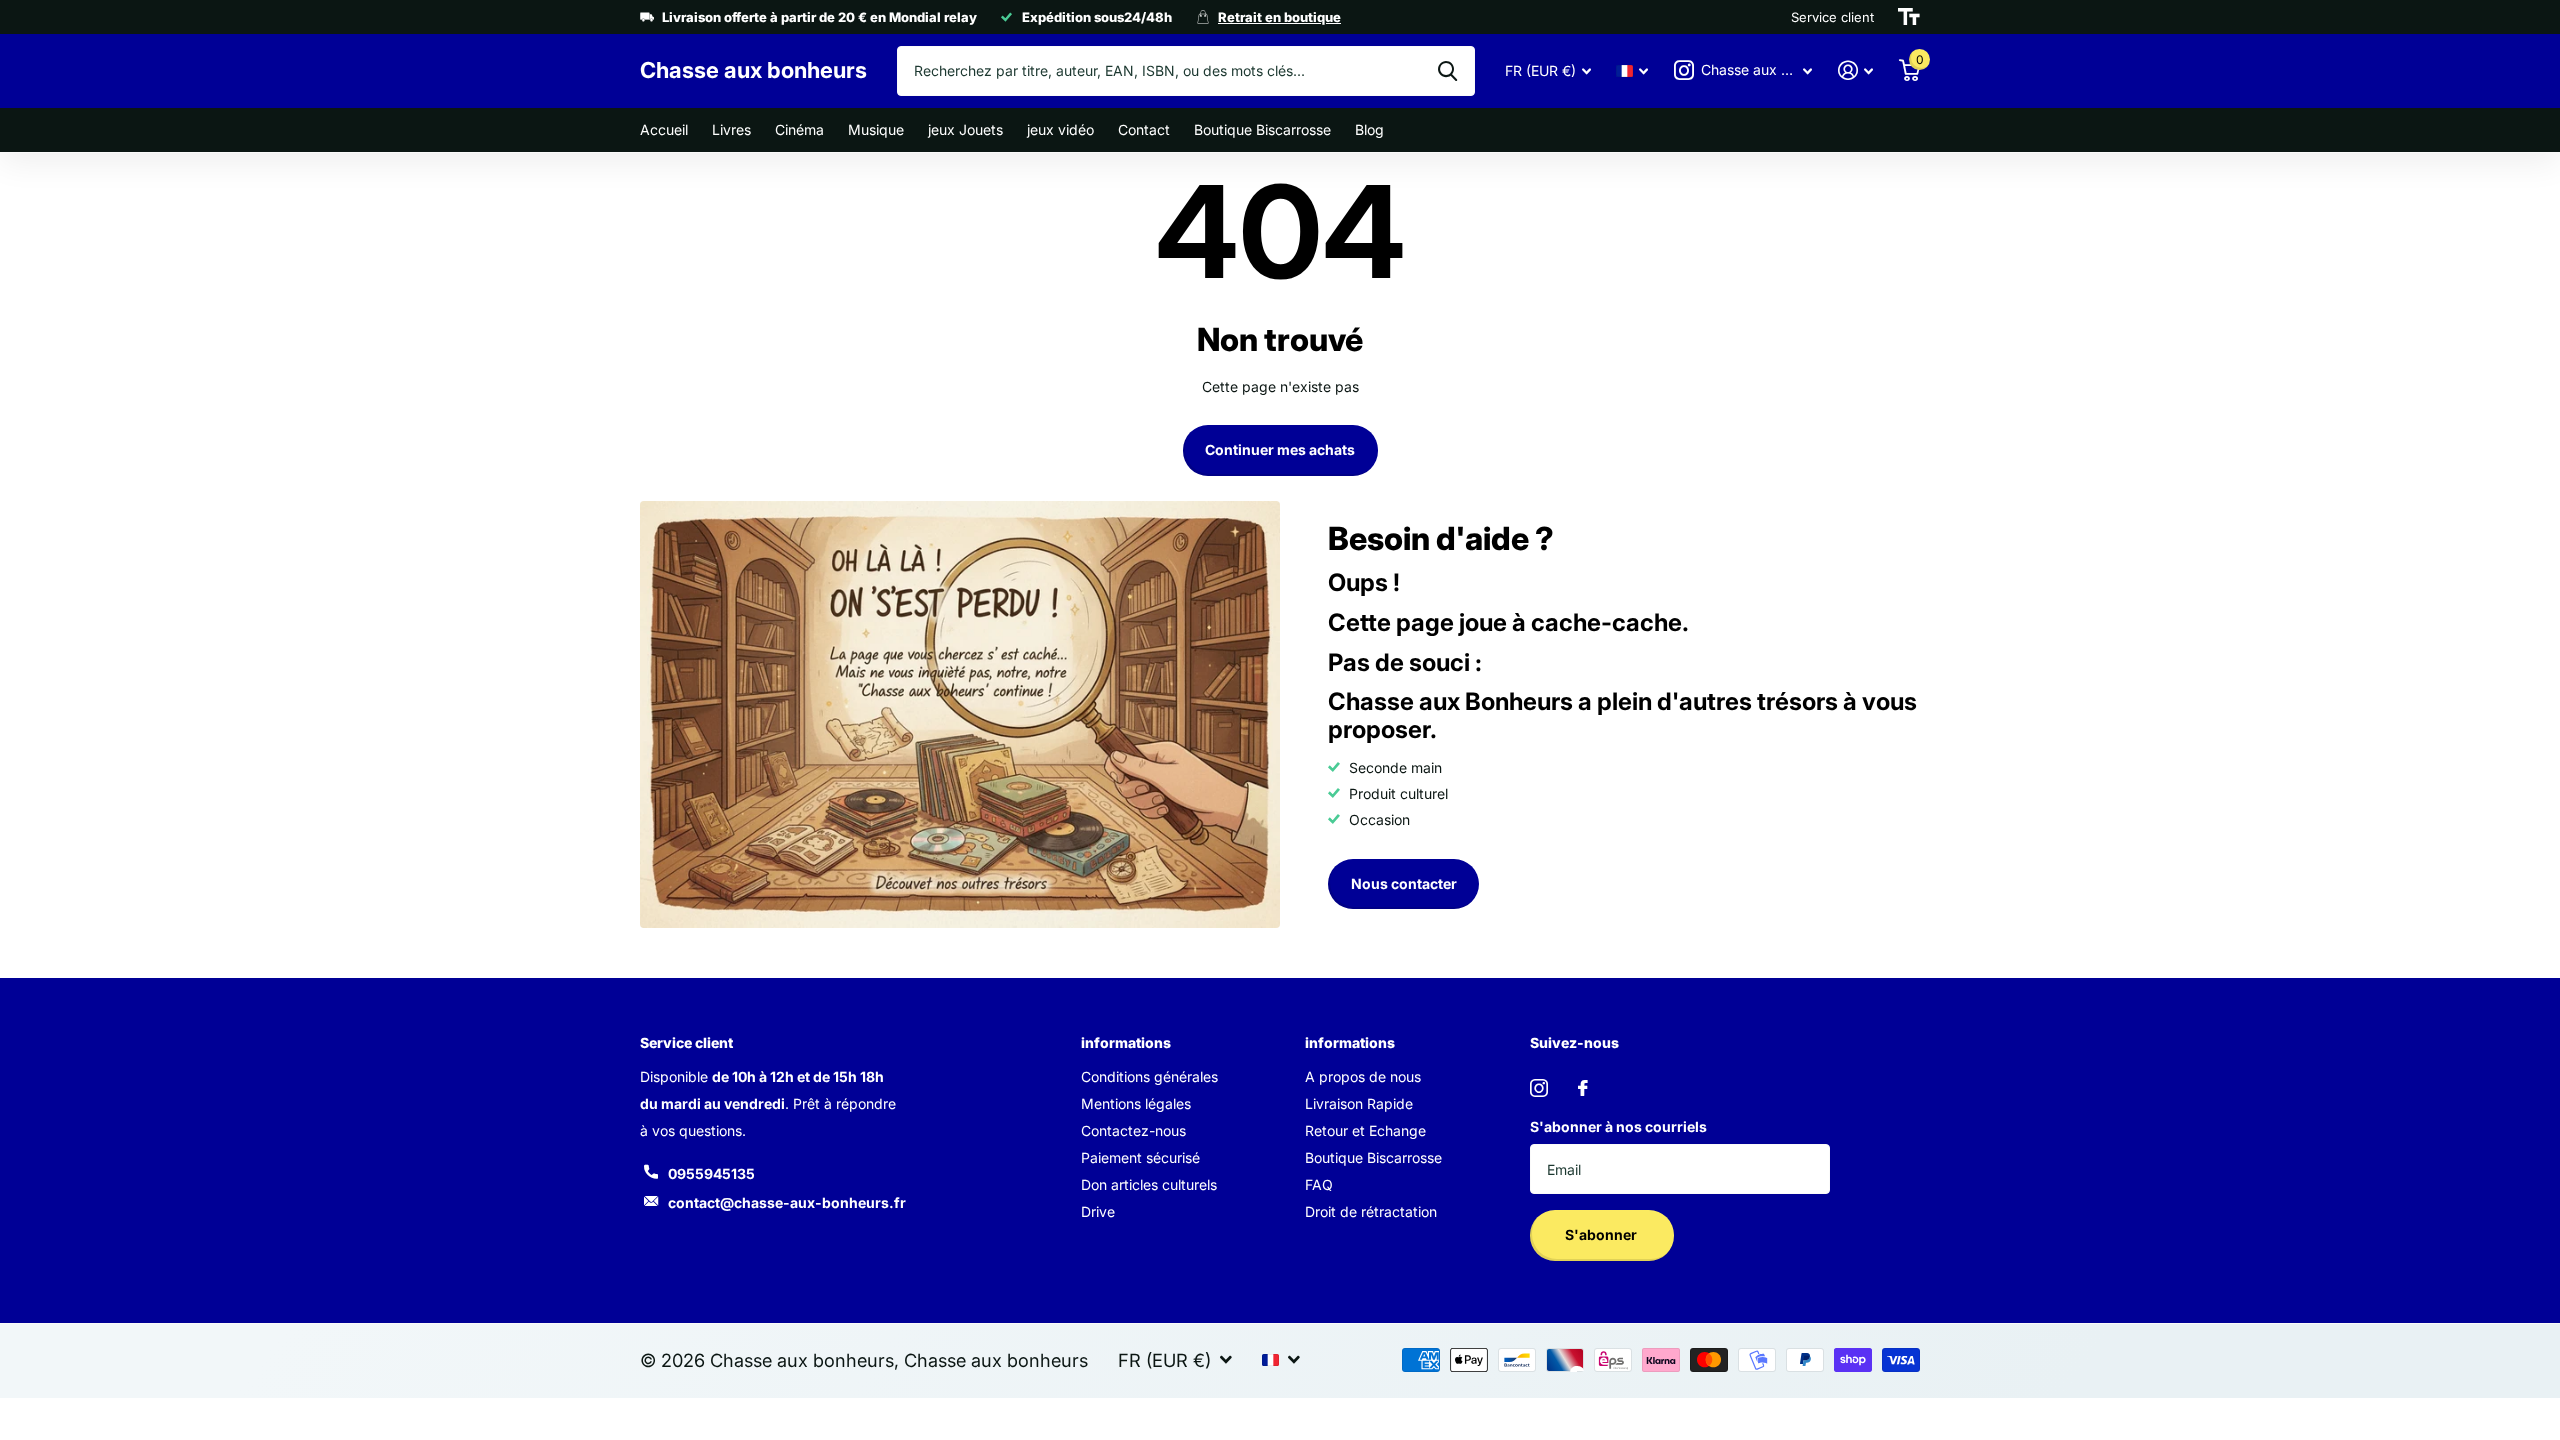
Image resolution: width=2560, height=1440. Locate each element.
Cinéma (799, 129)
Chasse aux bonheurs (996, 1360)
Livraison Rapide (1359, 1103)
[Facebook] (1583, 1088)
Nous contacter (1404, 883)
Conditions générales (1149, 1076)
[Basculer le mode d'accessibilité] (1909, 17)
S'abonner (1602, 1234)
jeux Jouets (965, 129)
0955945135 (711, 1173)
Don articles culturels (1149, 1184)
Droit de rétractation (1371, 1211)
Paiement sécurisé (1140, 1157)
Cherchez (1447, 71)
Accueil (664, 129)
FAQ (1319, 1184)
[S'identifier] (1855, 70)
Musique (876, 129)
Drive (1098, 1211)
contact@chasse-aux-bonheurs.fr (787, 1202)
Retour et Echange (1365, 1130)
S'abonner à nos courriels (1618, 1126)
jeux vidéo (1060, 129)
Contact (1144, 129)
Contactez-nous (1133, 1130)
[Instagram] (1539, 1088)
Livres (731, 129)
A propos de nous (1363, 1076)
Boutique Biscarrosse (1262, 129)
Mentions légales (1136, 1103)
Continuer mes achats (1280, 449)
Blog (1369, 129)
